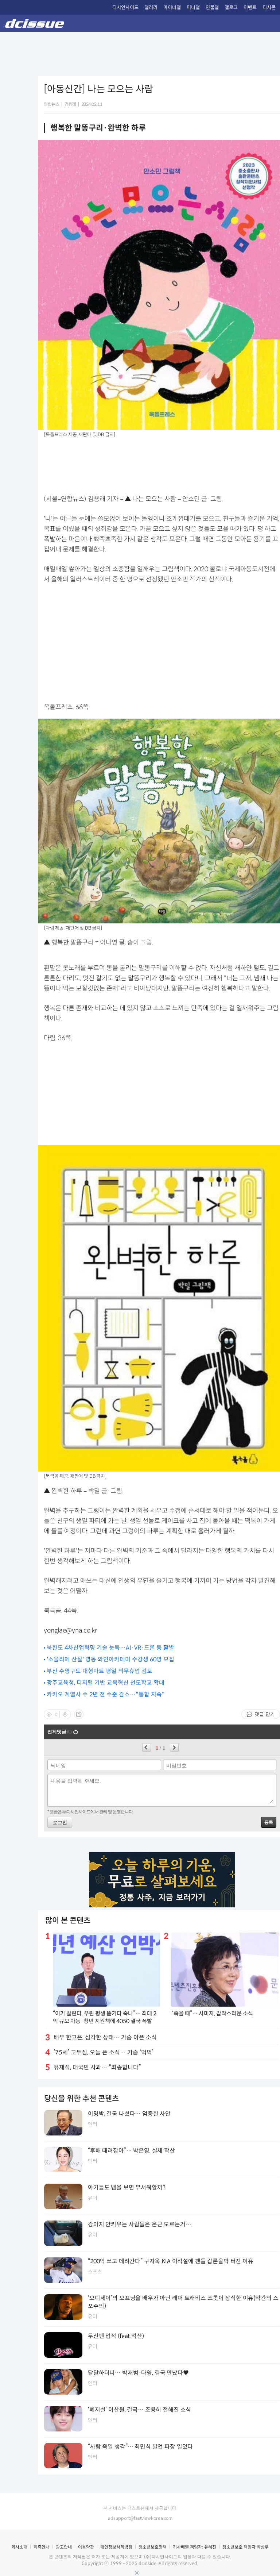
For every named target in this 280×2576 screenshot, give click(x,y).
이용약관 (86, 2547)
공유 (79, 1714)
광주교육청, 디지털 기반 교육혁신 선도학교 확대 (106, 1683)
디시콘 (269, 7)
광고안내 (64, 2547)
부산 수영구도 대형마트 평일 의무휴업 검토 (100, 1671)
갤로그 (231, 7)
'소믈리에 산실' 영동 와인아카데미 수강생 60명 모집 (110, 1659)
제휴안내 (42, 2547)
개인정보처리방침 (116, 2547)
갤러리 (151, 7)
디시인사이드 (125, 7)
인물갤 (212, 7)
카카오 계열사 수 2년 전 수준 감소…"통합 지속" (106, 1694)
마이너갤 (172, 7)
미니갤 (193, 7)
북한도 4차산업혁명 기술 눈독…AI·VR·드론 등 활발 (110, 1648)
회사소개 (19, 2547)
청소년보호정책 (153, 2547)
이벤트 (250, 7)
